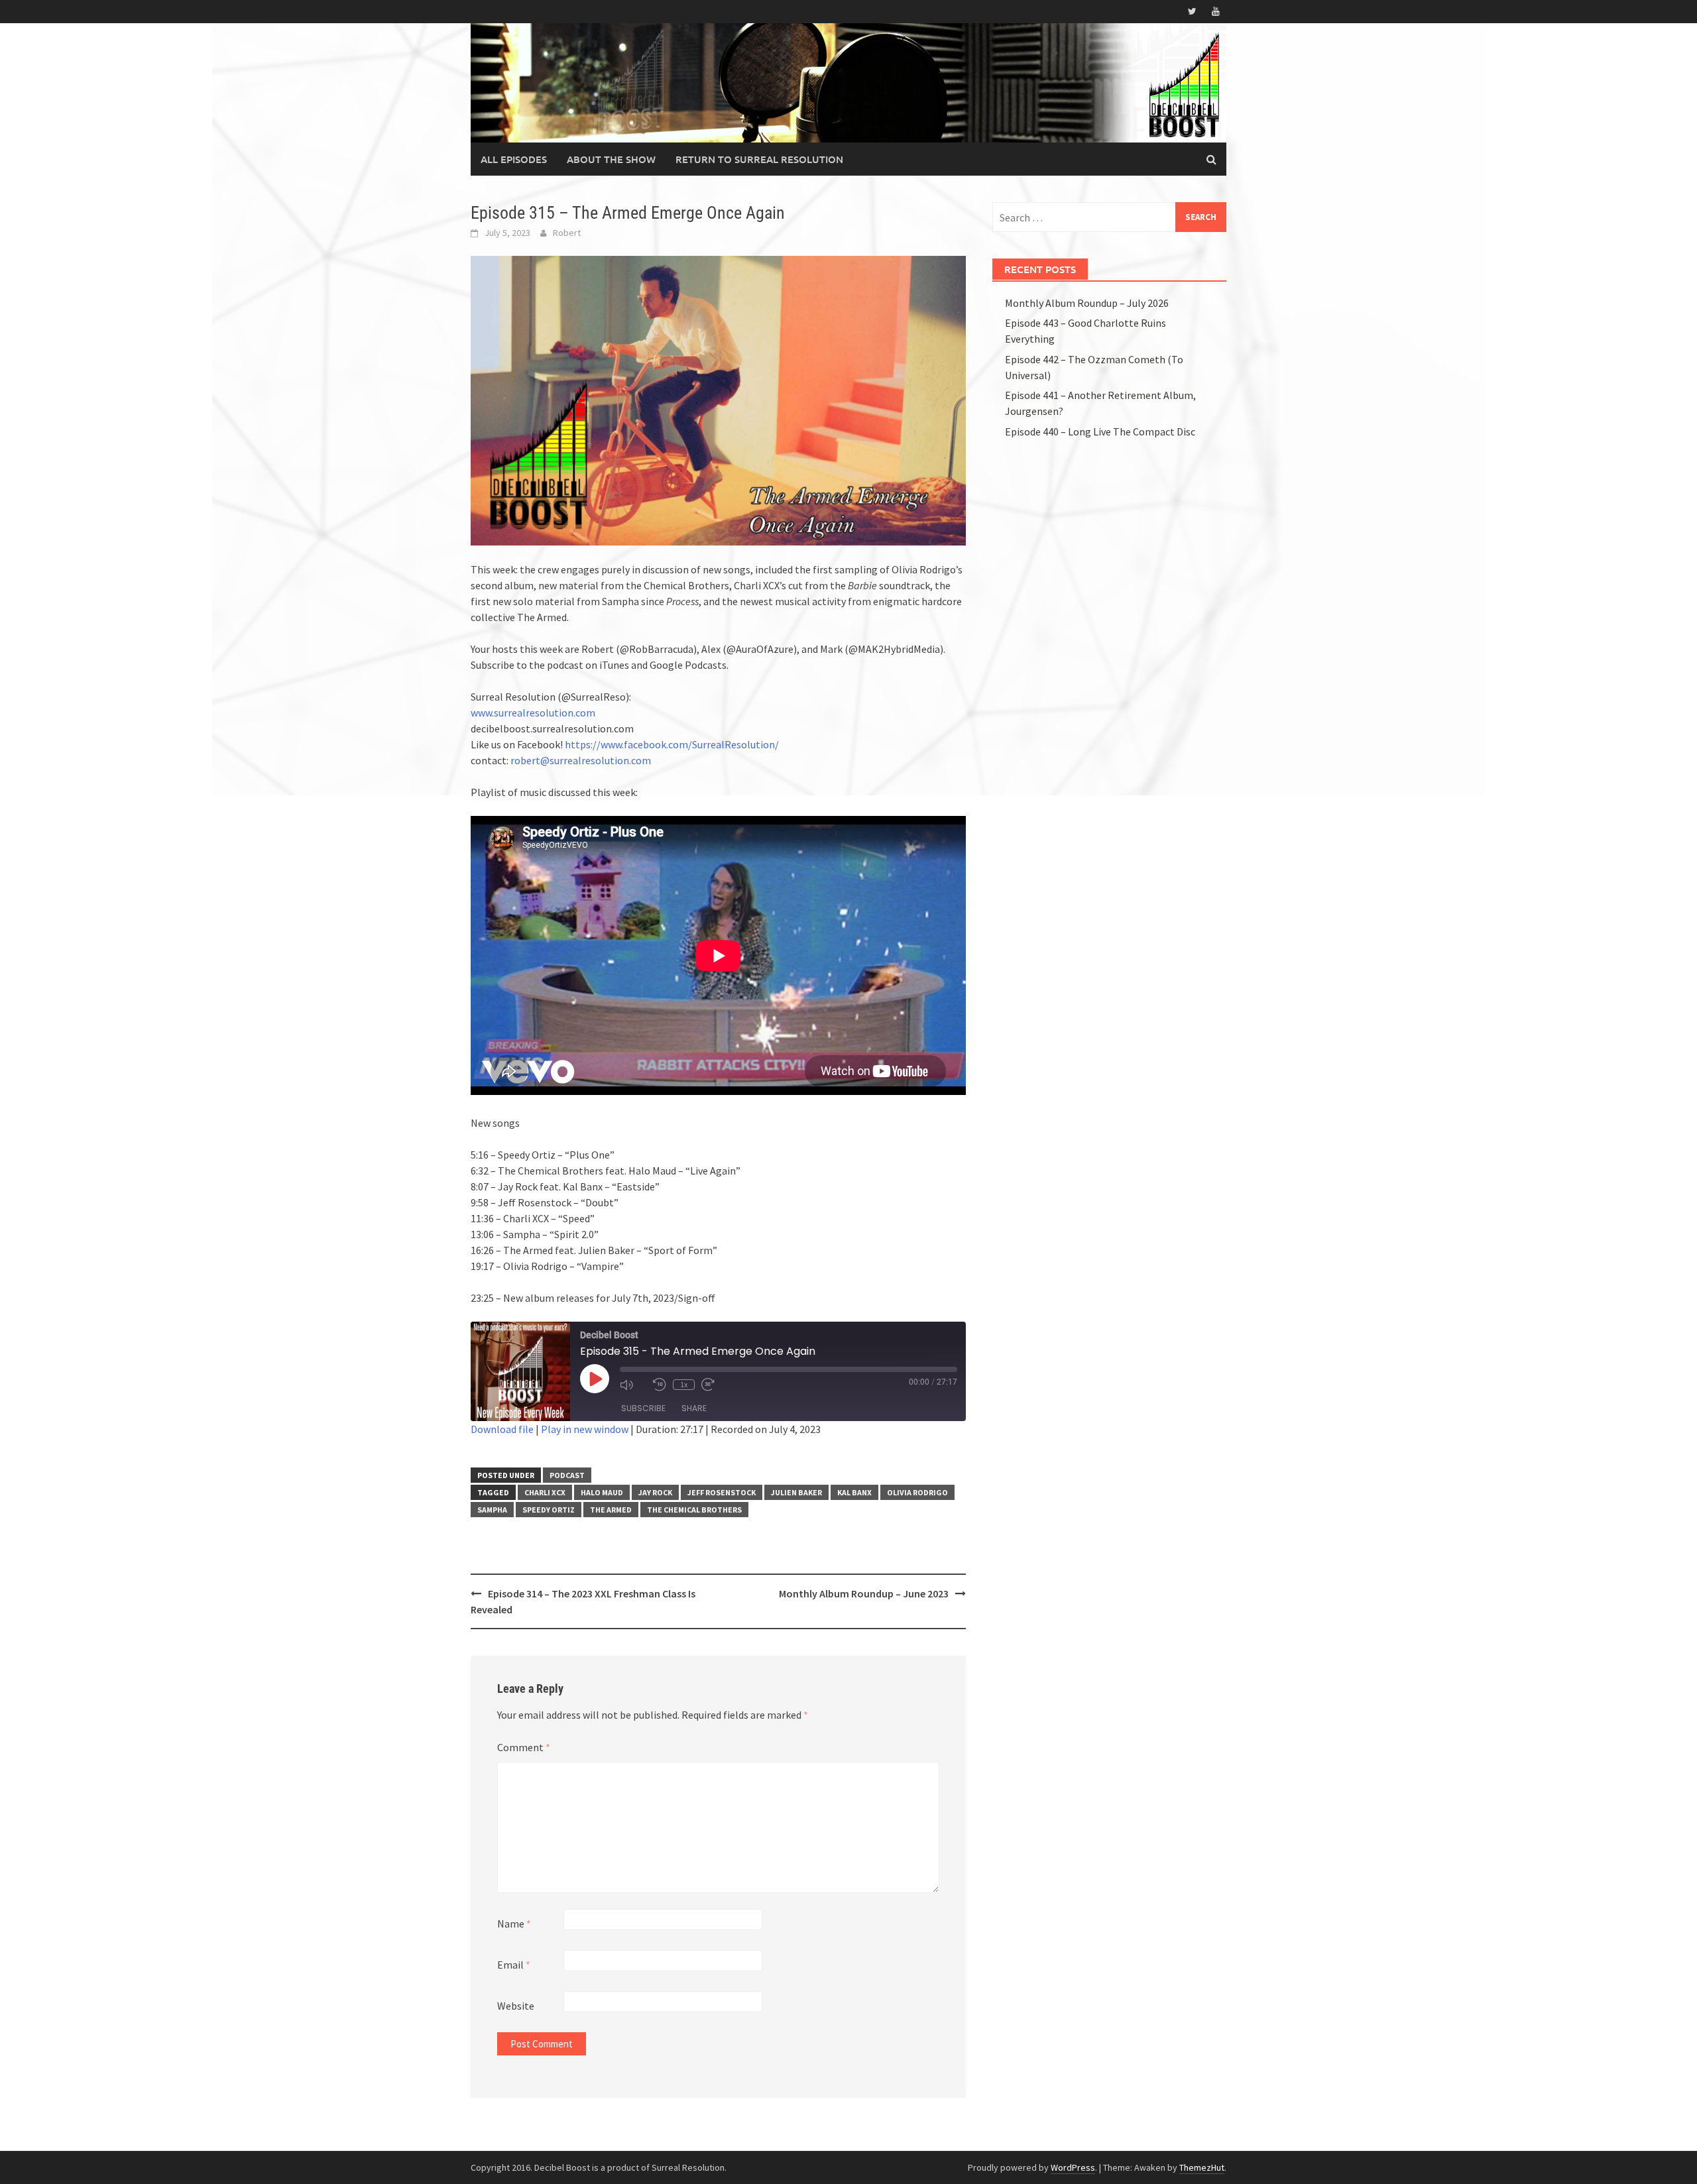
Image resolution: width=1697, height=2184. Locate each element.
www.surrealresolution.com (533, 713)
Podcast (567, 1475)
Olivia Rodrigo (917, 1492)
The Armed (611, 1510)
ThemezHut (1202, 2167)
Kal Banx (854, 1492)
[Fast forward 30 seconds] (715, 1385)
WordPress (1073, 2167)
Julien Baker (796, 1492)
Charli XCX (545, 1492)
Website (516, 2006)
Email (514, 1965)
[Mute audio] (633, 1385)
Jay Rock (655, 1492)
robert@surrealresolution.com (581, 760)
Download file (502, 1429)
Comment (524, 1747)
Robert (567, 233)
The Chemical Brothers (694, 1510)
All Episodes (514, 159)
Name (514, 1924)
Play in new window (585, 1429)
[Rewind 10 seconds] (660, 1385)
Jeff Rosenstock (722, 1492)
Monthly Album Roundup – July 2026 (1087, 303)
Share (694, 1408)
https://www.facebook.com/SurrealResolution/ (672, 744)
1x (684, 1384)
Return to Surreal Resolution (759, 159)
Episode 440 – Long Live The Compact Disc (1100, 431)
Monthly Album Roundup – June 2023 (864, 1593)
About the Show (611, 159)
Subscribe (643, 1408)
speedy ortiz (549, 1510)
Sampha (492, 1510)
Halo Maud (602, 1492)
